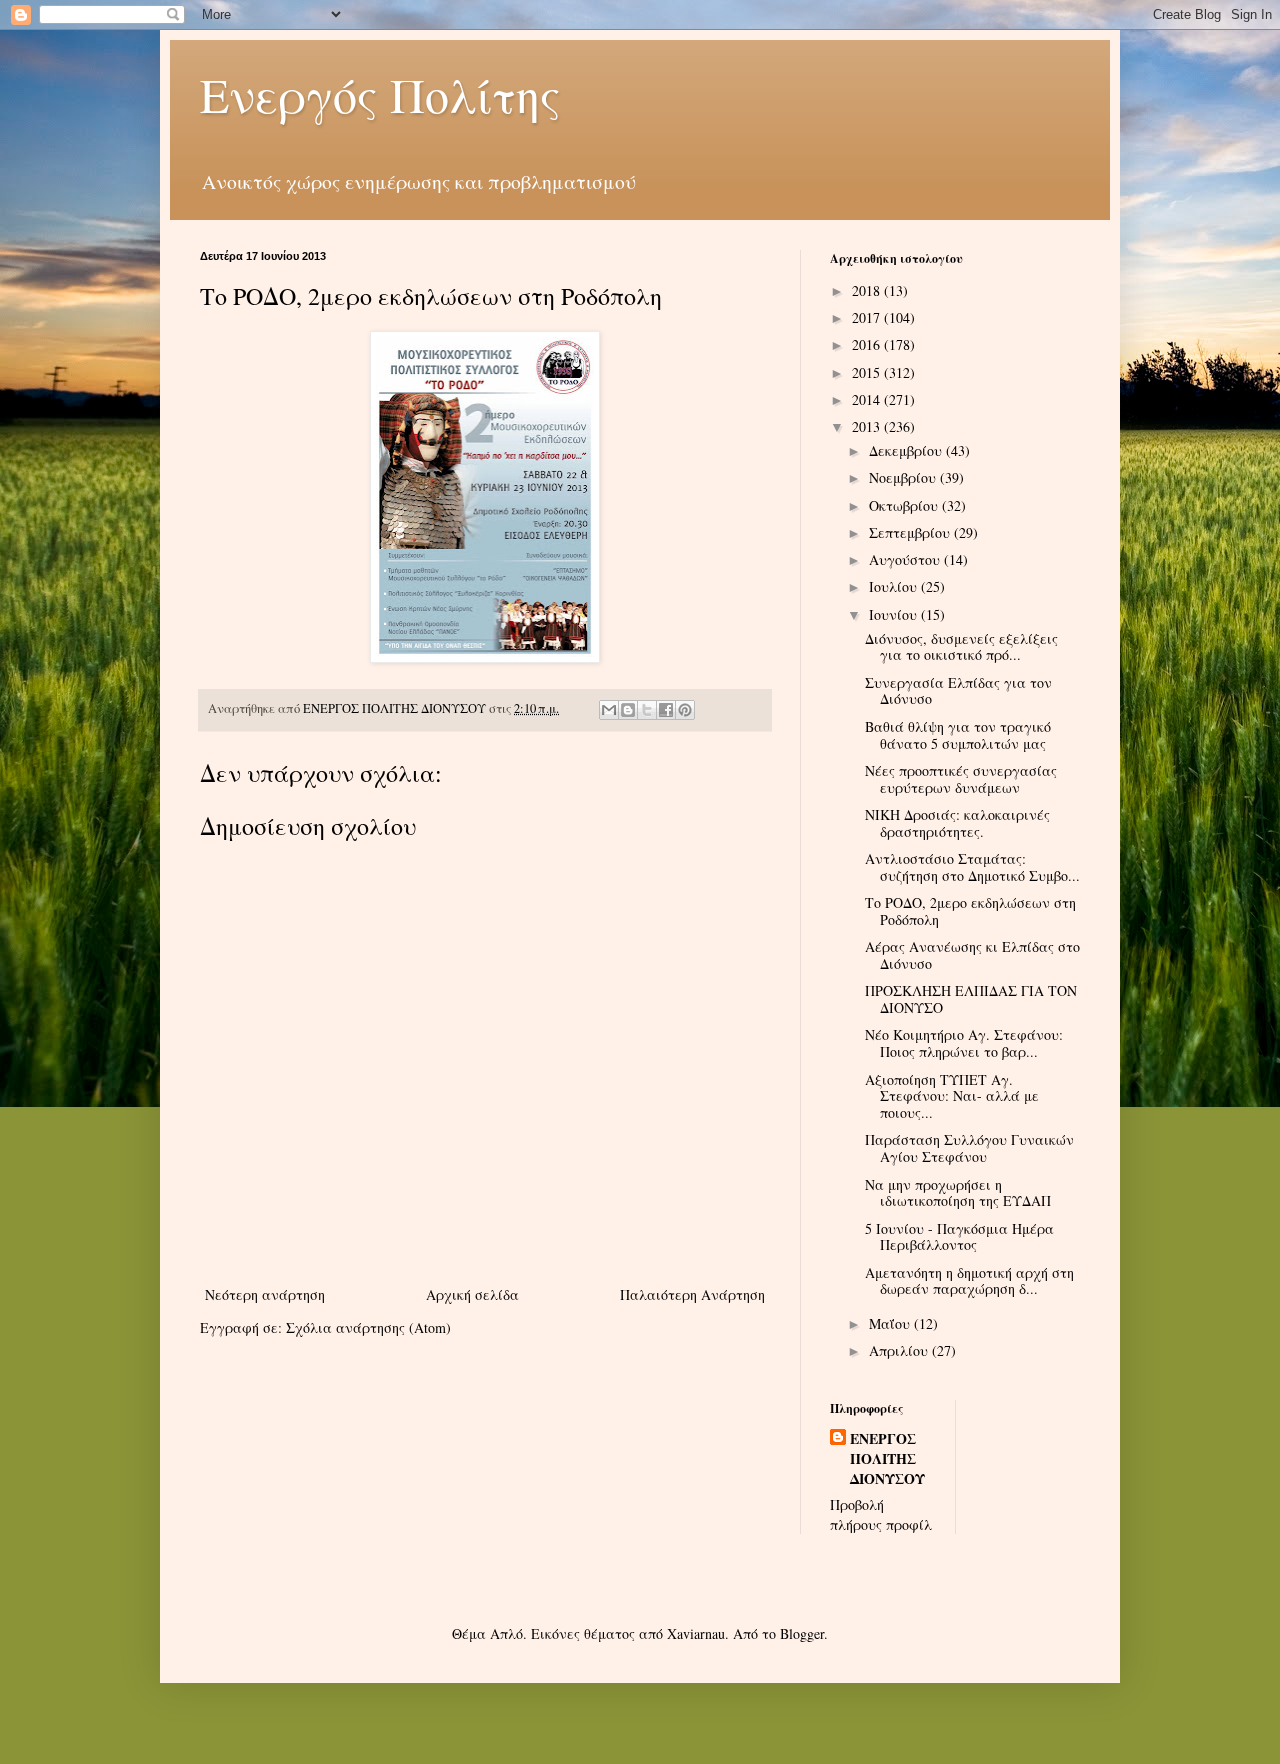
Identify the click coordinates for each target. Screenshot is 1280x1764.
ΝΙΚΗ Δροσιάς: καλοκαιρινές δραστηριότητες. (957, 823)
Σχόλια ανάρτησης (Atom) (368, 1327)
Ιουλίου (895, 586)
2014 (868, 399)
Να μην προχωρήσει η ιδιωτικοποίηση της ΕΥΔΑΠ (958, 1193)
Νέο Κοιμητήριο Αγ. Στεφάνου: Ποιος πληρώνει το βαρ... (964, 1043)
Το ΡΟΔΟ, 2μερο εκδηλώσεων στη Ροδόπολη (970, 911)
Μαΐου (891, 1323)
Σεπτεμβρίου (911, 532)
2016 (868, 344)
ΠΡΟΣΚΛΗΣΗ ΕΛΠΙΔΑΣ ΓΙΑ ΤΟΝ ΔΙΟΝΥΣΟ (971, 999)
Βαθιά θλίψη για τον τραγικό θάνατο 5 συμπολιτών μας (958, 735)
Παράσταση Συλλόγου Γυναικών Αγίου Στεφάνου (969, 1148)
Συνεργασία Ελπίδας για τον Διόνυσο (958, 691)
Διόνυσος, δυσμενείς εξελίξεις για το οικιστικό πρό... (961, 647)
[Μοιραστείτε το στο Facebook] (666, 710)
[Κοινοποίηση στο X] (647, 710)
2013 (868, 426)
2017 (868, 317)
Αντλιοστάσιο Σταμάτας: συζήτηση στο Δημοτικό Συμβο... (972, 867)
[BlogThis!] (628, 710)
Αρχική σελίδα (472, 1294)
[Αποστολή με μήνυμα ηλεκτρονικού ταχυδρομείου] (609, 710)
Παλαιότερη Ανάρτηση (692, 1294)
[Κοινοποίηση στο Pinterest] (685, 710)
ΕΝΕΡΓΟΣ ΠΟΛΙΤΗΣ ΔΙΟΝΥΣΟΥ (887, 1458)
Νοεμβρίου (904, 477)
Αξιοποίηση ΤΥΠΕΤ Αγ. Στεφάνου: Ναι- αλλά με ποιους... (952, 1096)
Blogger (802, 1633)
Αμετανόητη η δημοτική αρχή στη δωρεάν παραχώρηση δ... (969, 1281)
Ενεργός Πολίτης (380, 94)
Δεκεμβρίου (907, 450)
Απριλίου (900, 1350)
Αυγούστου (906, 559)
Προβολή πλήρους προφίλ (881, 1514)
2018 (868, 290)
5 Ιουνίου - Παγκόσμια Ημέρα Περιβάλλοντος (959, 1237)
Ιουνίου (895, 614)
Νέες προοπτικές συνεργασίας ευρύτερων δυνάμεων (961, 779)
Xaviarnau (696, 1633)
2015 (868, 372)
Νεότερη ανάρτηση (265, 1294)
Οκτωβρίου (905, 505)
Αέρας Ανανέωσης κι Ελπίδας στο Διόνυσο (972, 955)
